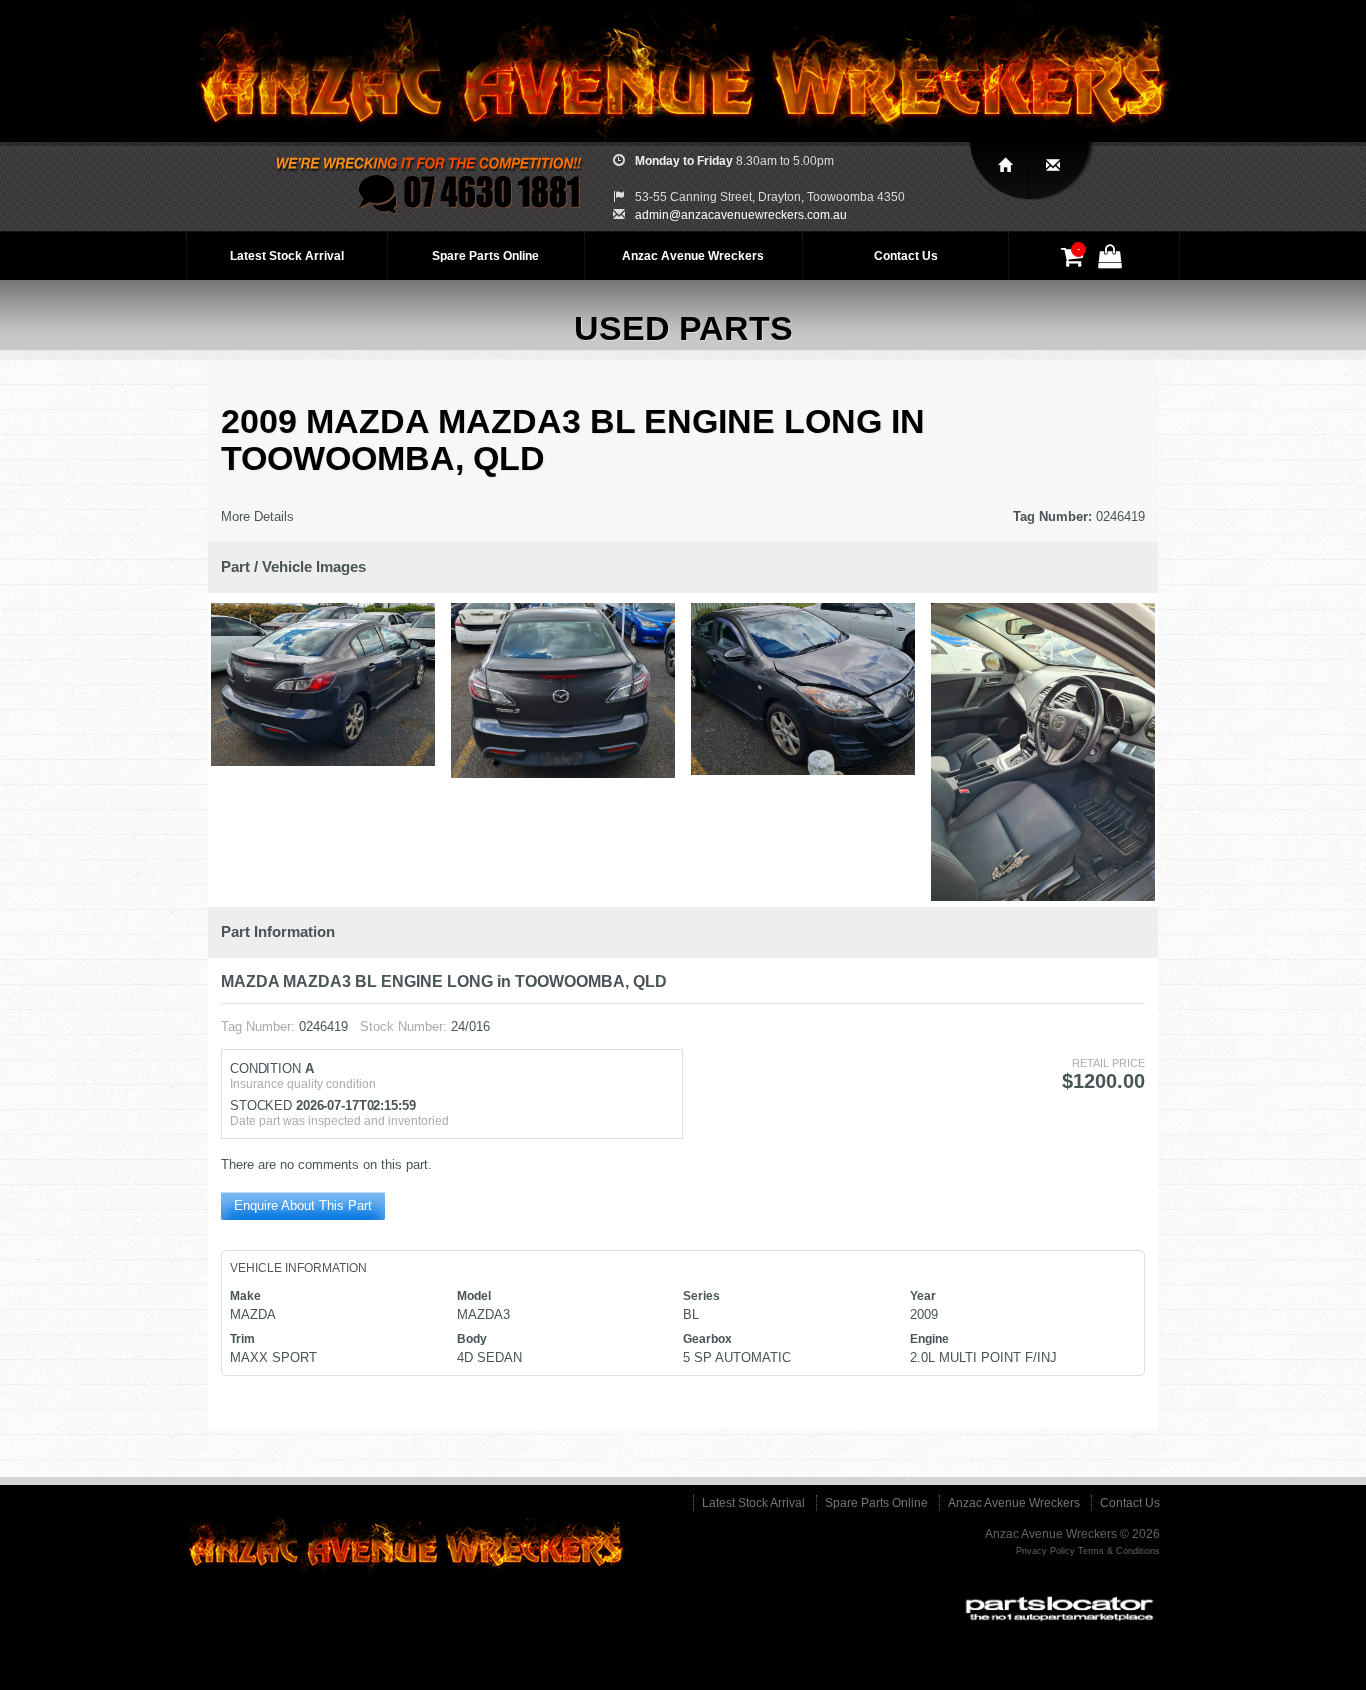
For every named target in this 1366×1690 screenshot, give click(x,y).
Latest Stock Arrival (287, 256)
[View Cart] (1075, 261)
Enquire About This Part (303, 1205)
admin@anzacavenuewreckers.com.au (741, 215)
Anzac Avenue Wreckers (693, 256)
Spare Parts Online (485, 256)
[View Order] (1113, 261)
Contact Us (906, 256)
